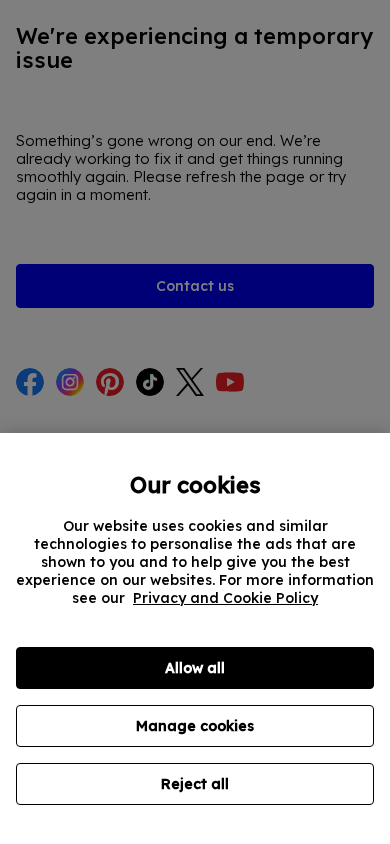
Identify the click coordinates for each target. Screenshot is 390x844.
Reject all (195, 784)
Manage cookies (195, 726)
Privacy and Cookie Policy (225, 598)
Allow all (195, 668)
